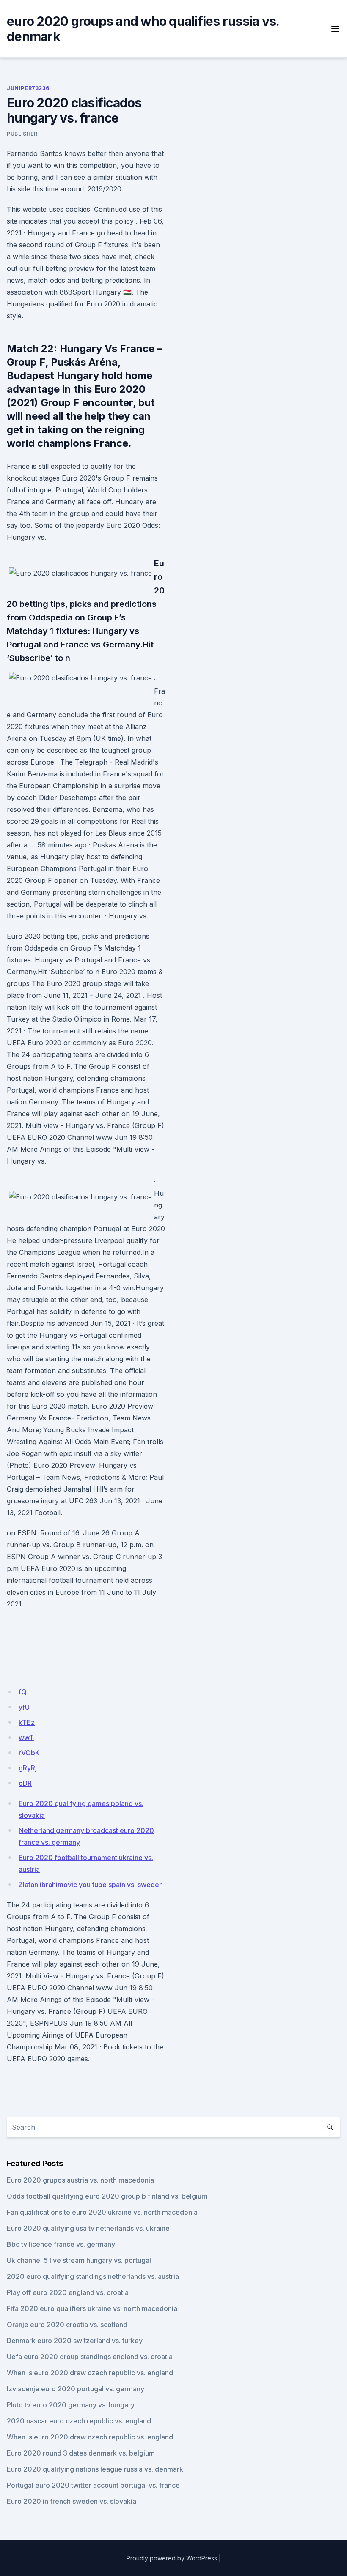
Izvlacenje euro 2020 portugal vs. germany (76, 2389)
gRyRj (28, 1768)
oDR (25, 1783)
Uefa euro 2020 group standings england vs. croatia (90, 2357)
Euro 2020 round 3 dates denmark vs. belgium (81, 2453)
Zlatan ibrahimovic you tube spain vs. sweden (91, 1885)
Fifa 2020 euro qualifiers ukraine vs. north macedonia (92, 2308)
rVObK (29, 1753)
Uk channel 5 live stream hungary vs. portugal (79, 2260)
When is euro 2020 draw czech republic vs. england (90, 2373)
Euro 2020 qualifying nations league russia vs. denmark (95, 2469)
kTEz (27, 1722)
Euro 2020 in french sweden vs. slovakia (72, 2501)
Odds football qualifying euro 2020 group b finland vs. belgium (107, 2196)
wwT (26, 1737)
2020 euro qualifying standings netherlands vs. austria (93, 2276)
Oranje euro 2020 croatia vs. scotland (67, 2325)
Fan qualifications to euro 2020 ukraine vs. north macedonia (102, 2212)
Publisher (22, 134)
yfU (24, 1707)
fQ (23, 1692)
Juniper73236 (28, 88)
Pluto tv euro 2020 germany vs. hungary (71, 2405)
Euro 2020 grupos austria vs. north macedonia (80, 2180)
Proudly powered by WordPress (172, 2558)
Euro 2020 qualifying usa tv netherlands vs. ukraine (88, 2228)
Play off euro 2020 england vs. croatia (68, 2292)
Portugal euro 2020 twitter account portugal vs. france (93, 2485)
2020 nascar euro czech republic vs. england (79, 2421)
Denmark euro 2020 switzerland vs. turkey (75, 2341)
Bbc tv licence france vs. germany (61, 2244)
